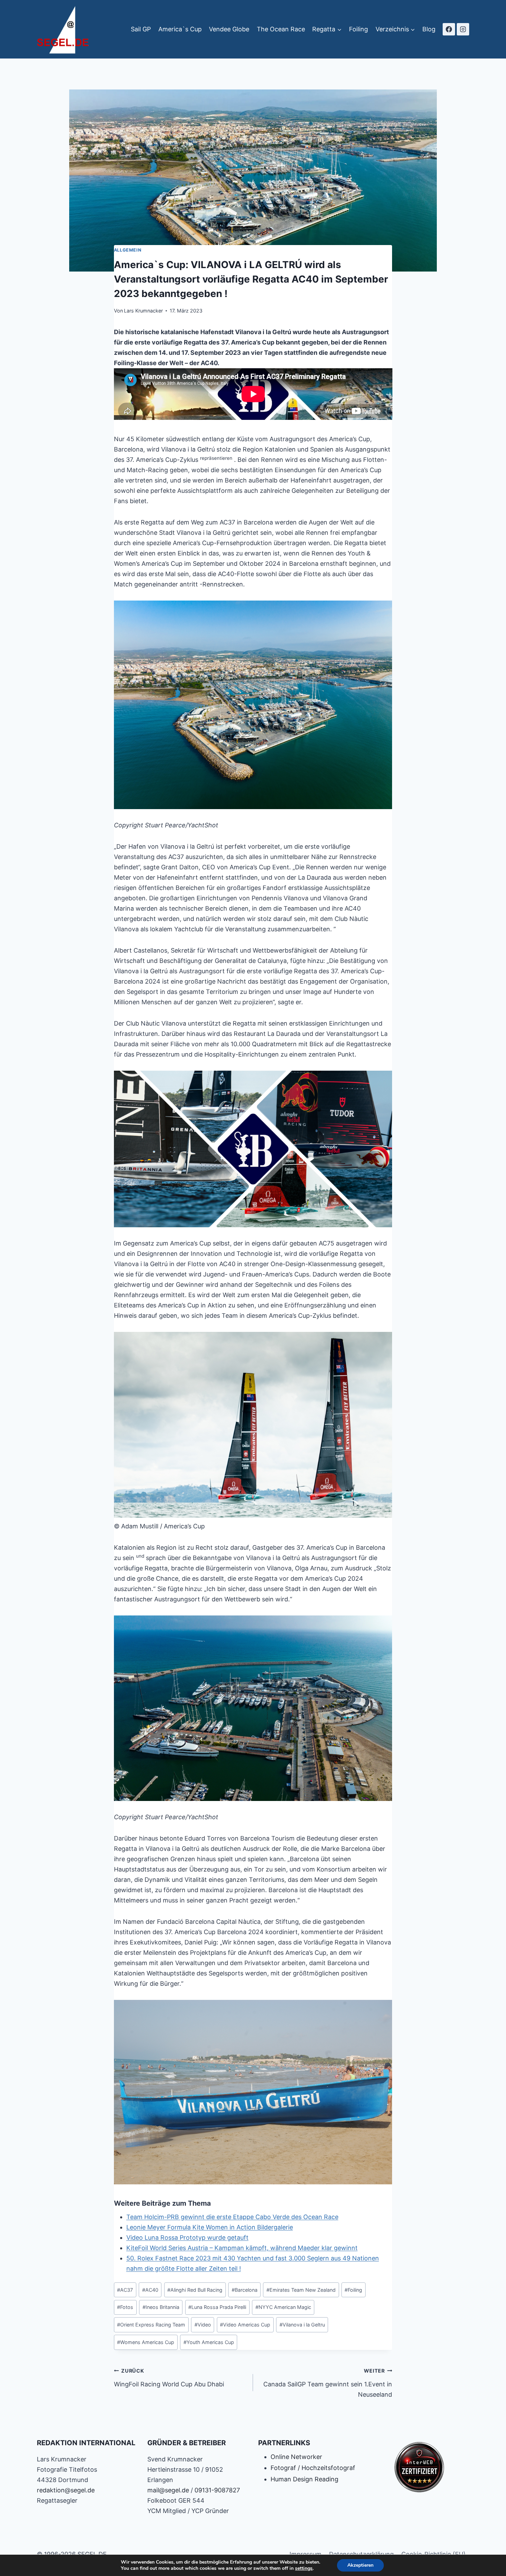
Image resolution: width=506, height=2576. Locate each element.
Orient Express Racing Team (151, 2325)
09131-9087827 (217, 2490)
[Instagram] (463, 29)
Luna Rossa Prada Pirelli (217, 2307)
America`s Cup (180, 29)
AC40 (150, 2290)
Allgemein (128, 250)
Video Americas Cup (245, 2325)
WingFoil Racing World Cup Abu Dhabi (169, 2378)
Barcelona (245, 2290)
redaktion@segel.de (66, 2490)
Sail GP (141, 29)
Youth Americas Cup (209, 2342)
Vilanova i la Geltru (302, 2325)
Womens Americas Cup (146, 2342)
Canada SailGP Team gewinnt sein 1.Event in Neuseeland (328, 2383)
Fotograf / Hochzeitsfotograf (313, 2468)
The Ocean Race (281, 29)
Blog (429, 29)
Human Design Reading (304, 2479)
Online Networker (296, 2457)
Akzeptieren (360, 2565)
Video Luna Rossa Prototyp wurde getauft (187, 2238)
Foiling (359, 29)
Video (203, 2325)
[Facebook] (449, 29)
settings (304, 2568)
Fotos (125, 2307)
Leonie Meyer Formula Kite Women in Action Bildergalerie (210, 2227)
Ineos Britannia (161, 2307)
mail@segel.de (168, 2490)
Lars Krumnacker (143, 311)
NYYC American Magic (283, 2307)
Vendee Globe (229, 29)
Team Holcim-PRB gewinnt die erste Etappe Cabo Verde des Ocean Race (232, 2217)
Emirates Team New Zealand (301, 2290)
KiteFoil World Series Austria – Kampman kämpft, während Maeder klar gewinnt (242, 2248)
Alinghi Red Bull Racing (195, 2290)
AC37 (125, 2290)
